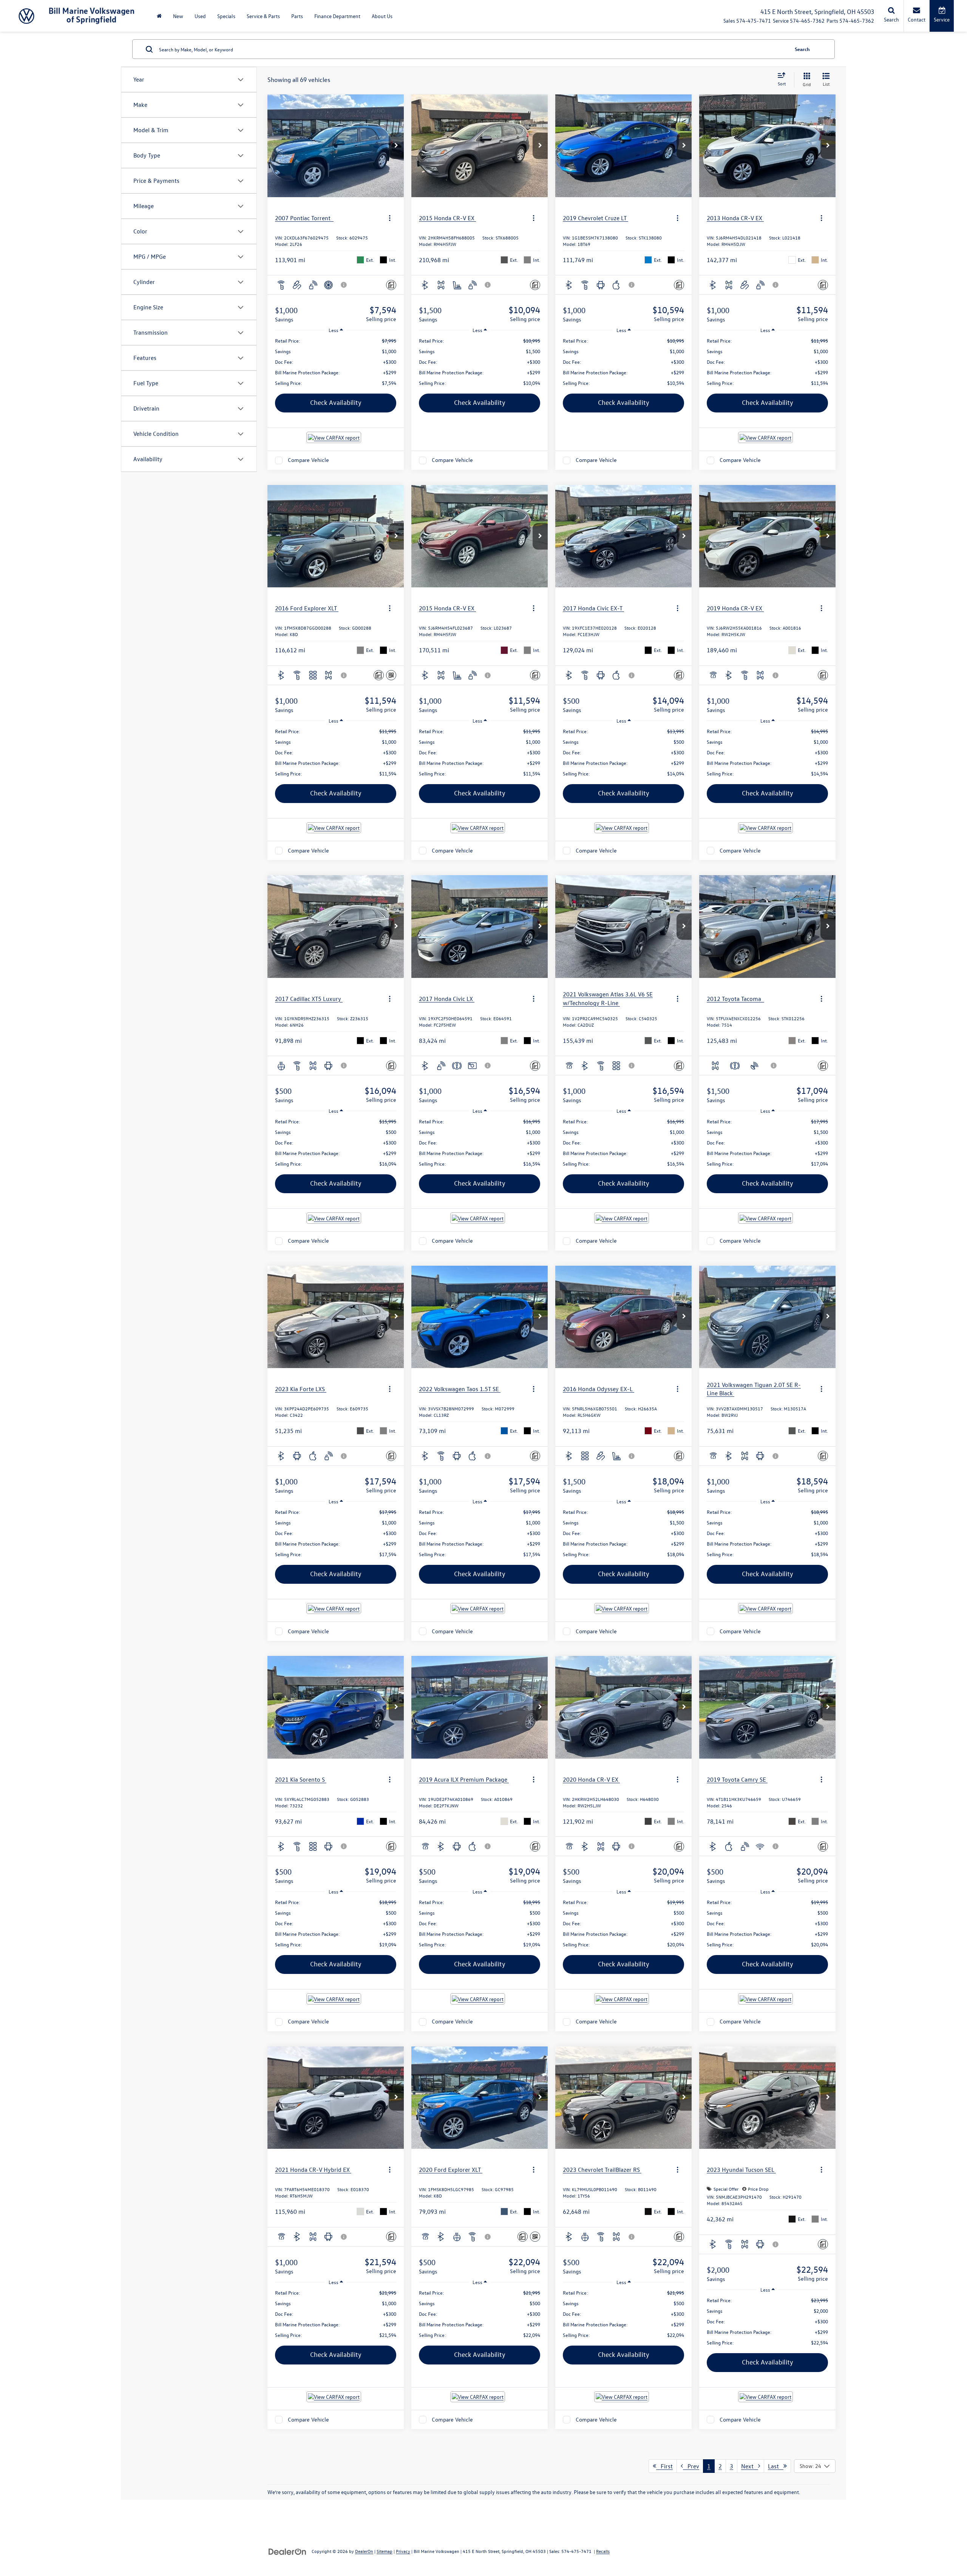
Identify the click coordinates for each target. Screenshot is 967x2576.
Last (776, 2466)
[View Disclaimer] (344, 285)
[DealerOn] (287, 2551)
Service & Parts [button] (263, 16)
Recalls (603, 2551)
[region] (336, 362)
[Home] (159, 16)
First (664, 2466)
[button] (396, 146)
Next (750, 2466)
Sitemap (385, 2551)
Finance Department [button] (337, 16)
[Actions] (390, 218)
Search (802, 49)
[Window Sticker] (391, 675)
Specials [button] (226, 16)
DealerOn (364, 2551)
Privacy (403, 2551)
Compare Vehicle (308, 460)
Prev (691, 2466)
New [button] (178, 16)
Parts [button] (297, 16)
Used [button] (200, 16)
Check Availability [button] (336, 402)
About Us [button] (382, 16)
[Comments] (391, 285)
